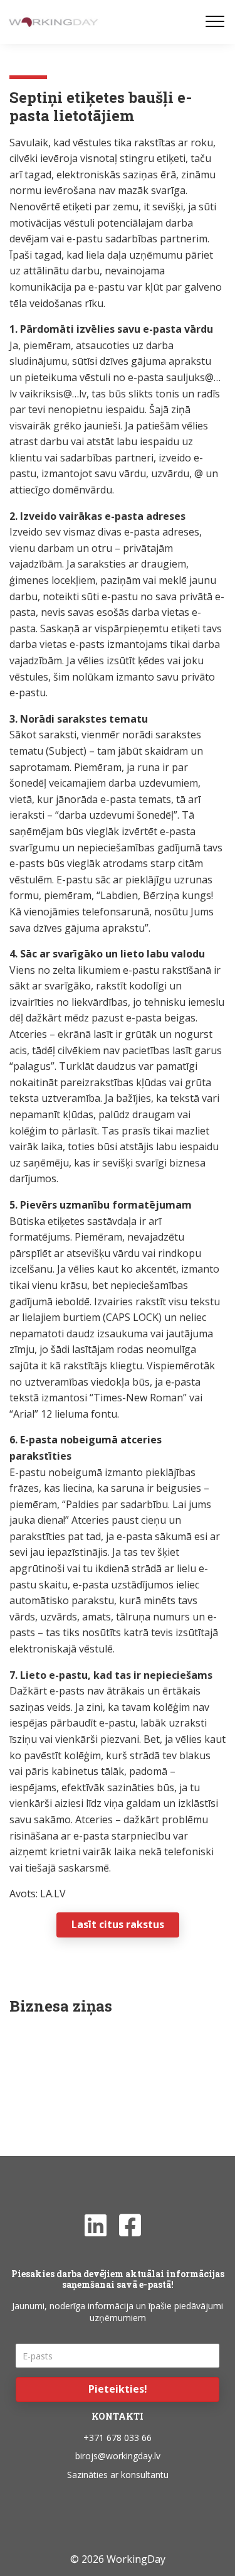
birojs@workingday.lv (118, 2456)
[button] (118, 2390)
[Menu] (215, 22)
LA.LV (53, 1894)
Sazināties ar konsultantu (118, 2475)
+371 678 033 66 (118, 2438)
